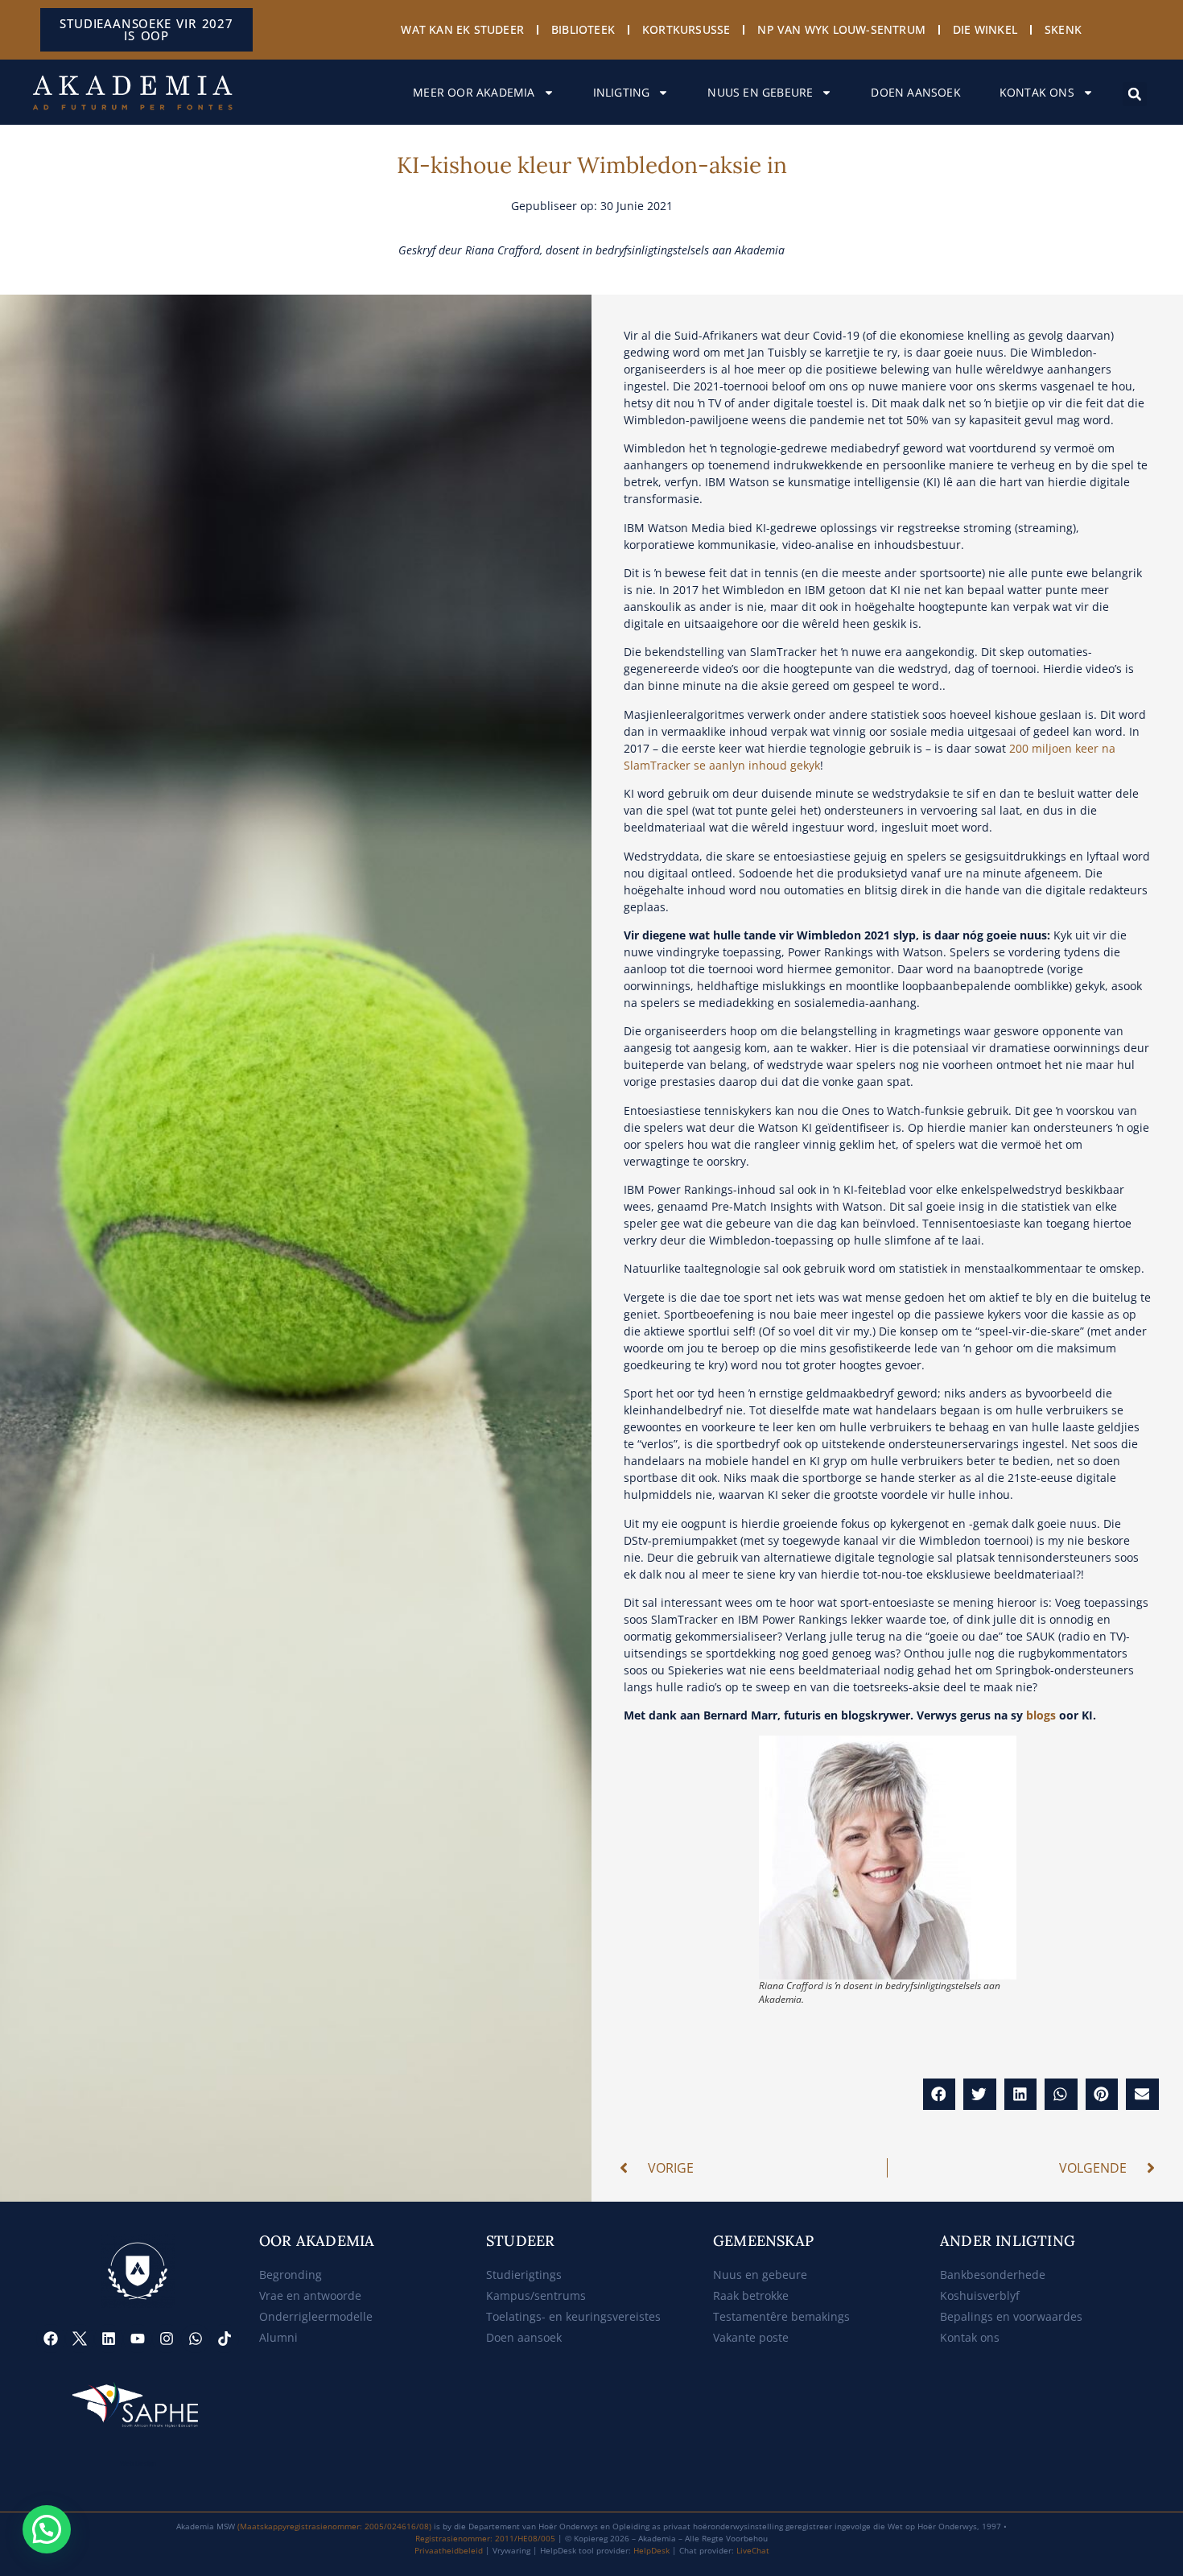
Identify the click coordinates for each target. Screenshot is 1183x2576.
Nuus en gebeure (760, 92)
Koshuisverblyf (980, 2295)
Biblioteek (583, 29)
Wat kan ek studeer (462, 29)
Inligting (622, 92)
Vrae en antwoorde (310, 2295)
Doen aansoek (915, 92)
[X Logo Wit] (80, 2339)
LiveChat (753, 2550)
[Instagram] (167, 2339)
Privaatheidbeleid (449, 2550)
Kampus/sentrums (536, 2295)
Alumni (278, 2337)
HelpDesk (651, 2550)
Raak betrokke (751, 2295)
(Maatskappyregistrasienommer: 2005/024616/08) (334, 2526)
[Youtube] (138, 2339)
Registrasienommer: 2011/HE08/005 (485, 2538)
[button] (1135, 94)
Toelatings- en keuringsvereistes (573, 2316)
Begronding (291, 2275)
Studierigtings (524, 2275)
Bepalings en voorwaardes (1011, 2316)
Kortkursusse (686, 29)
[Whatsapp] (196, 2339)
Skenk (1063, 29)
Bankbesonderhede (993, 2275)
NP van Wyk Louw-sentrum (841, 29)
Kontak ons (1037, 92)
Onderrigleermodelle (316, 2316)
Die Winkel (985, 29)
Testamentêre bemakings (781, 2316)
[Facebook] (51, 2339)
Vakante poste (751, 2337)
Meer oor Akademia (474, 92)
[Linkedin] (109, 2339)
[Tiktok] (225, 2339)
